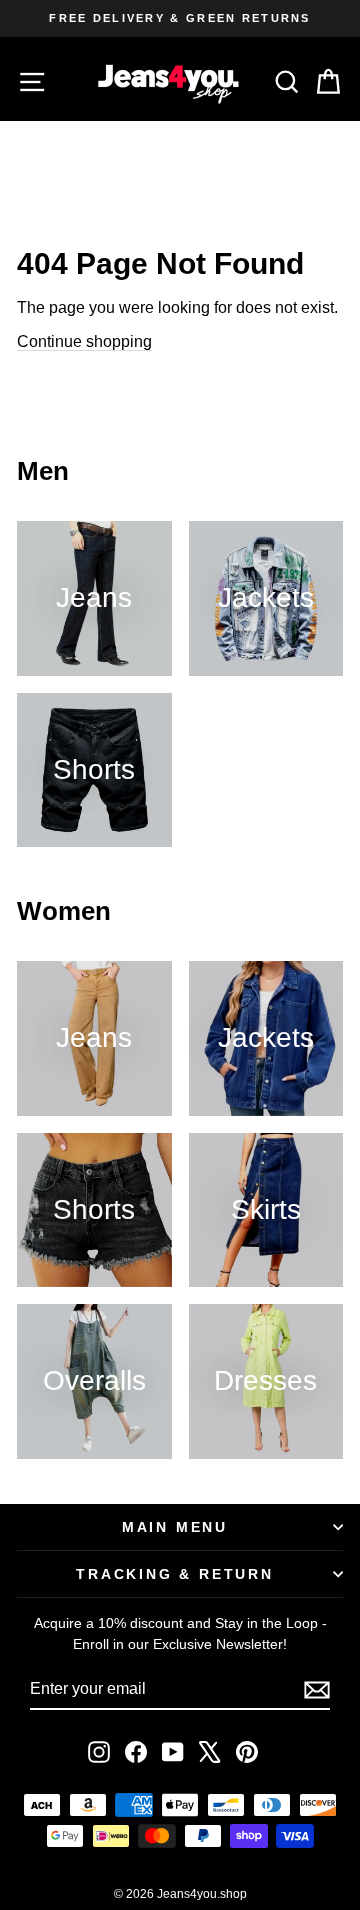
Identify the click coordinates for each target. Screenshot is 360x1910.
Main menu (175, 1527)
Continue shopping (84, 341)
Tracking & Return (175, 1574)
